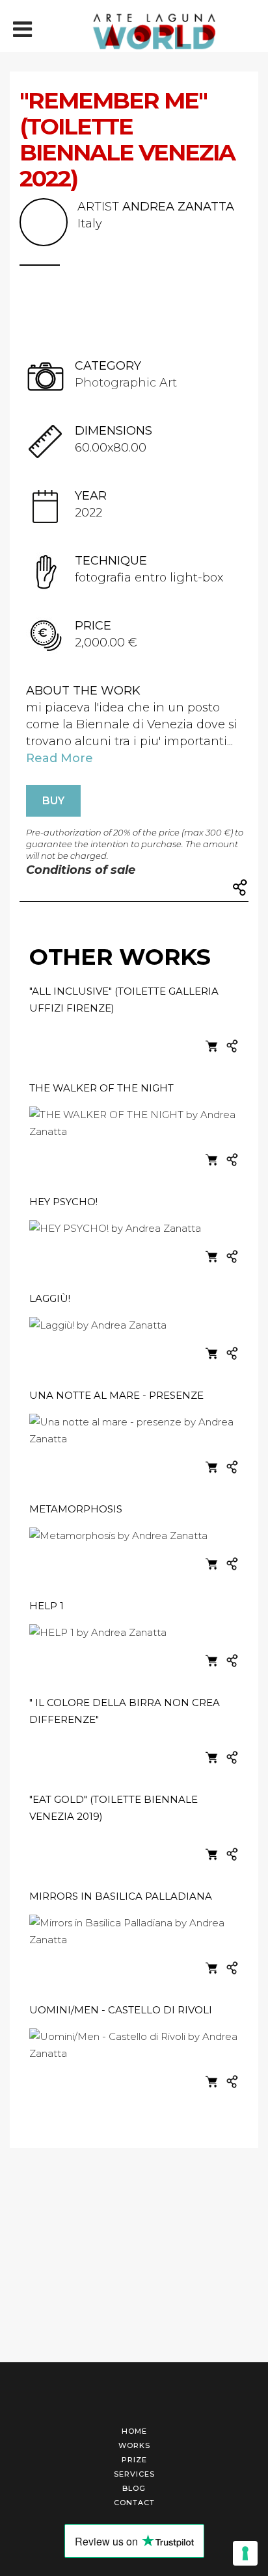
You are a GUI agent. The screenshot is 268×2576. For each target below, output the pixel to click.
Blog (134, 2488)
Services (134, 2474)
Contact (134, 2503)
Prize (134, 2460)
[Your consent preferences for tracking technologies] (245, 2553)
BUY (53, 801)
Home (134, 2431)
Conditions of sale (81, 870)
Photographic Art (126, 383)
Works (134, 2445)
